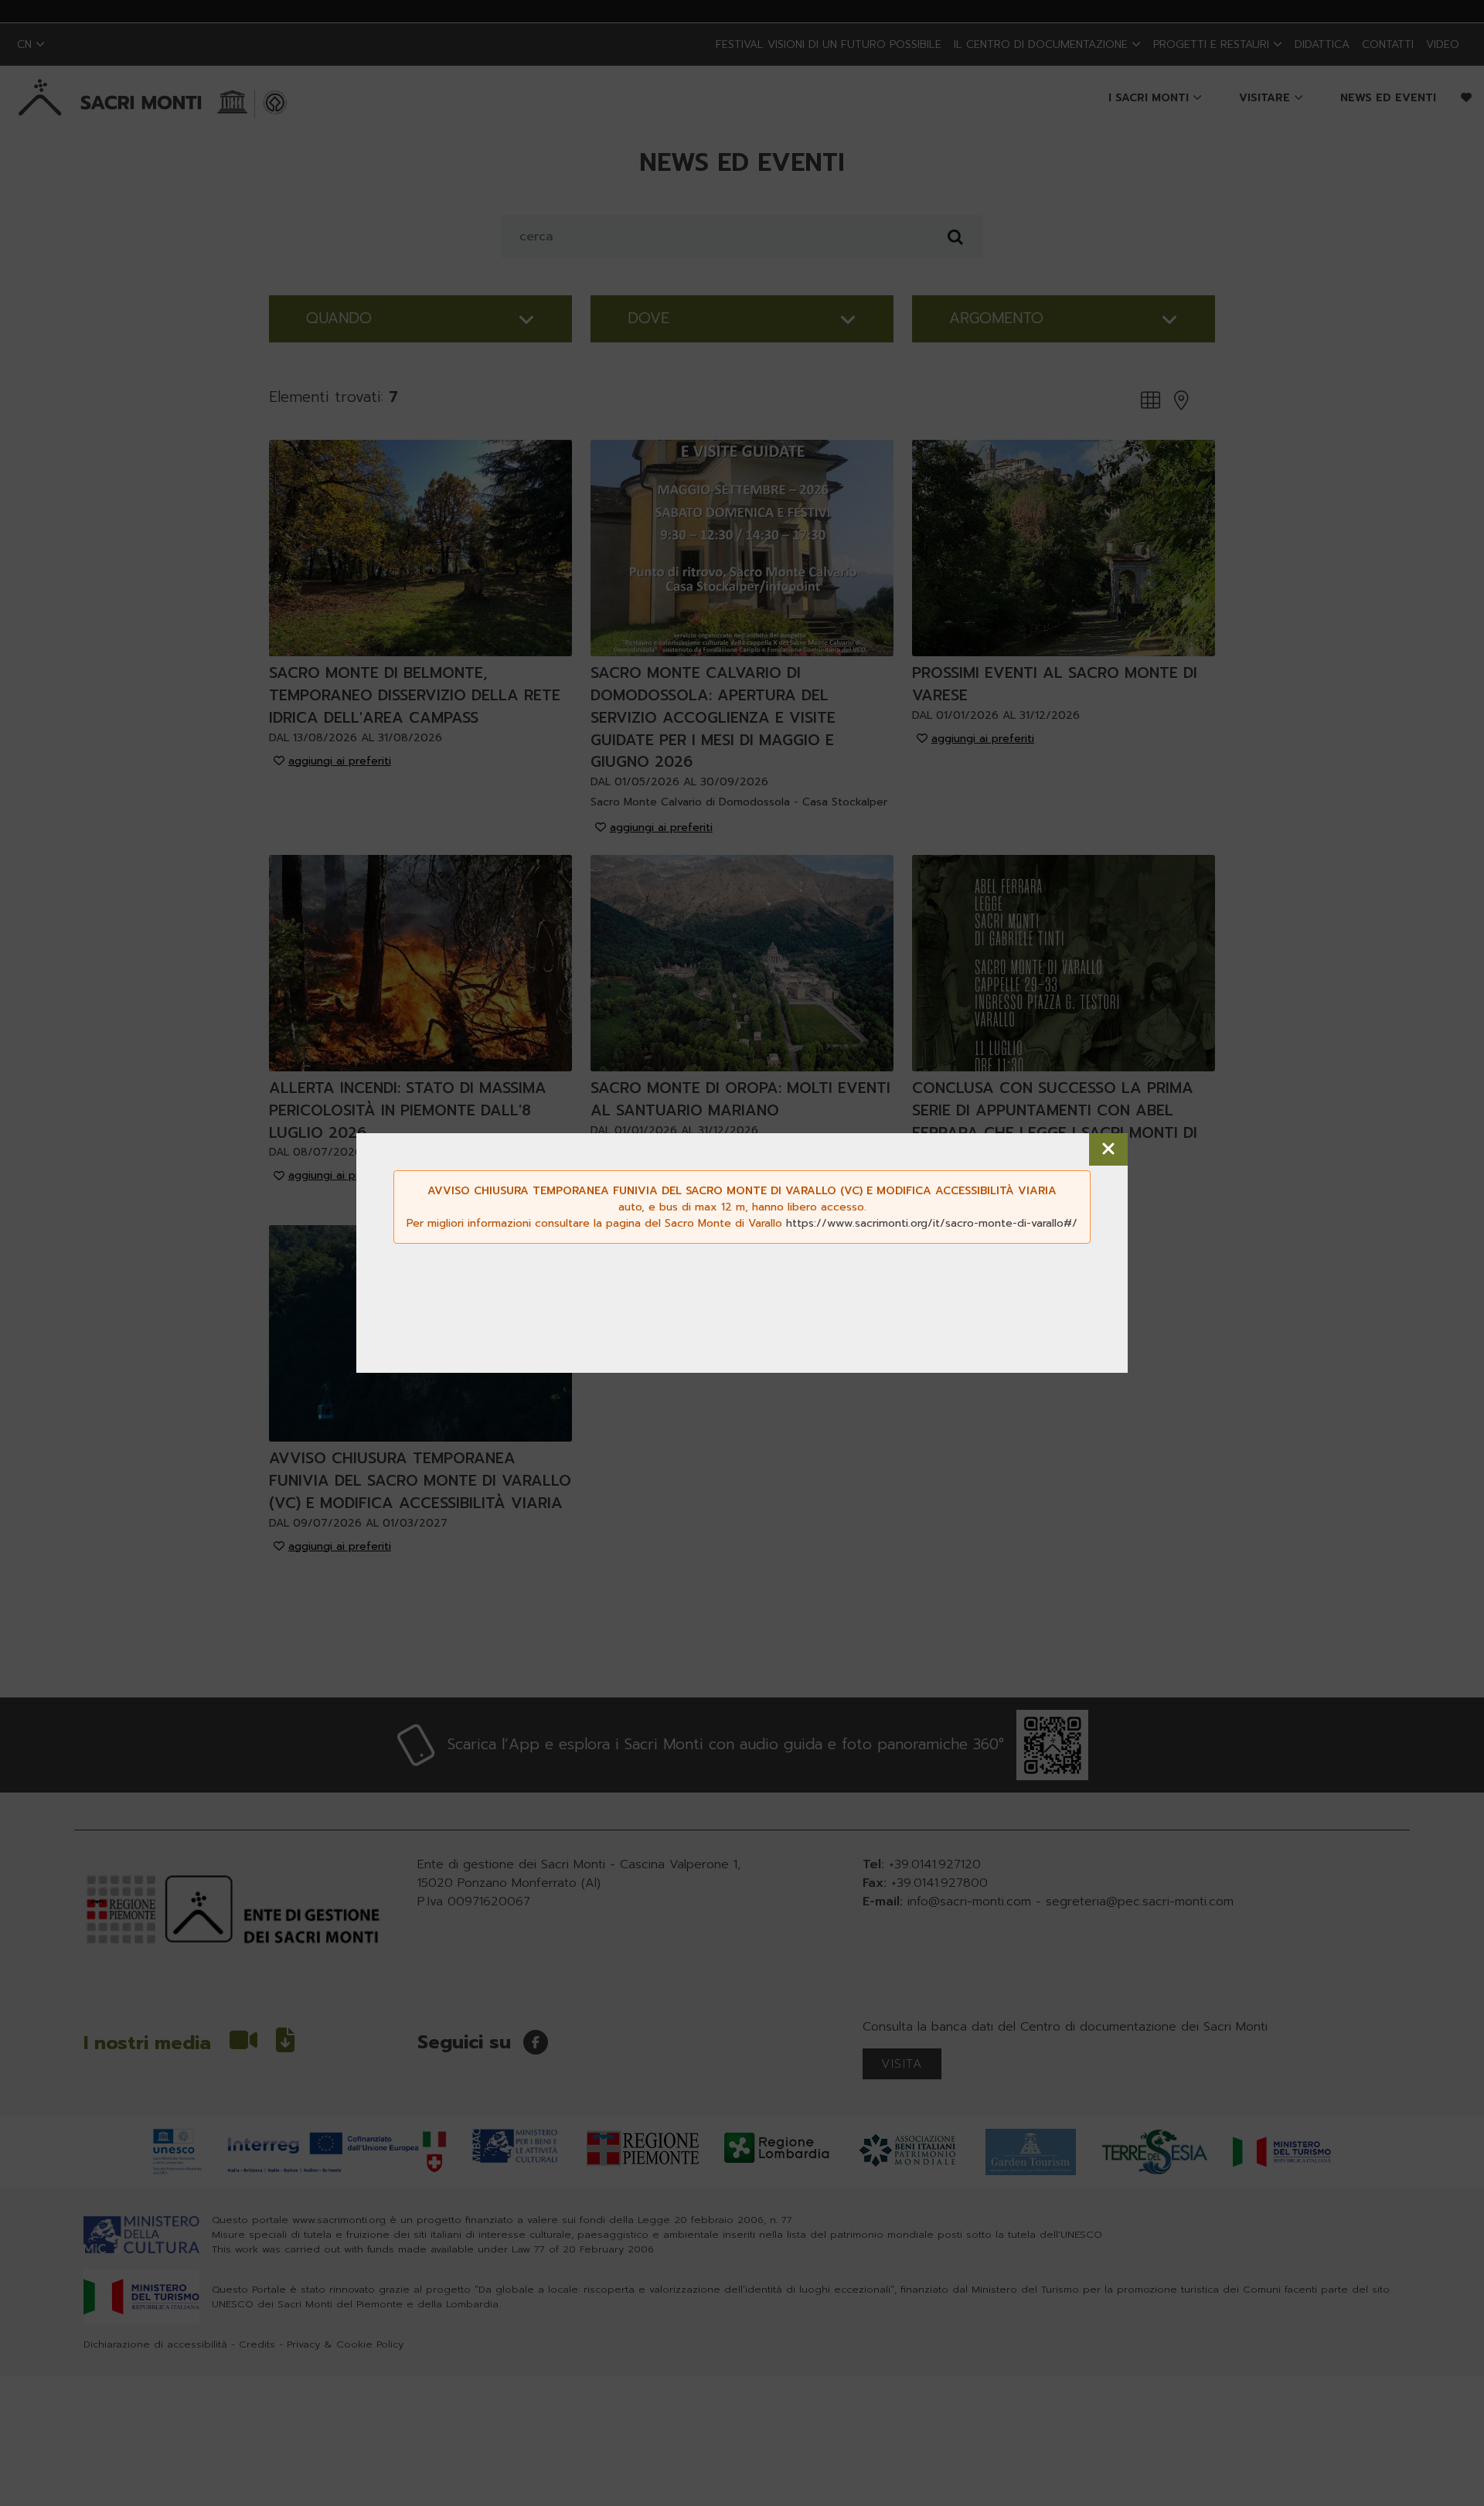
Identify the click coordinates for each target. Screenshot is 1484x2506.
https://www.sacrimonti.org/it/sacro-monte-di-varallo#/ (932, 1223)
